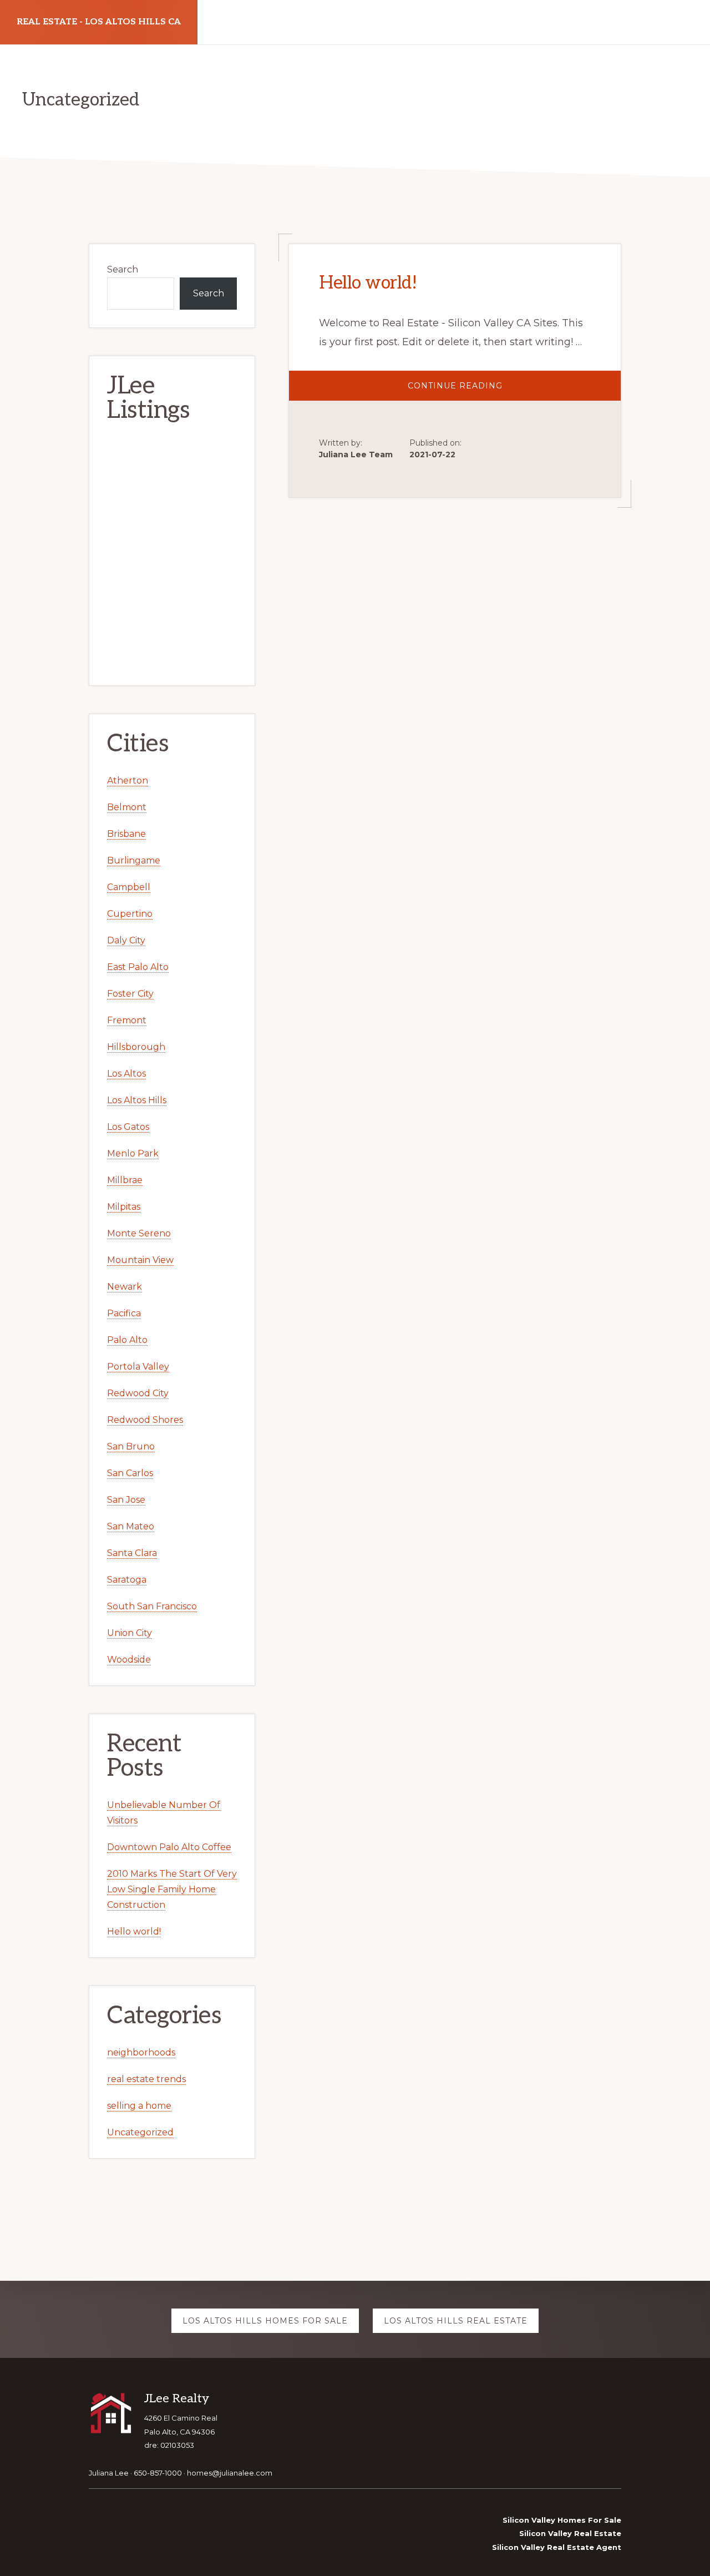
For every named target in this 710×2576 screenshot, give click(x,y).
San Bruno (131, 1446)
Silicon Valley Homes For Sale (562, 2520)
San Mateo (131, 1526)
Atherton (128, 781)
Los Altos (126, 1074)
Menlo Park (133, 1153)
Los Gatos (128, 1127)
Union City (130, 1633)
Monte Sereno (139, 1233)
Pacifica (124, 1313)
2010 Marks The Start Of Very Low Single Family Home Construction (172, 1889)
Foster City (130, 994)
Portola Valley (138, 1367)
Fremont (127, 1020)
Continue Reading (474, 390)
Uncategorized (140, 2132)
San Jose (126, 1500)
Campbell (129, 887)
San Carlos (130, 1473)
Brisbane (126, 834)
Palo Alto (127, 1340)
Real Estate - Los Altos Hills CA (99, 22)
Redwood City (138, 1393)
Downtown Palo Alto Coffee (169, 1847)
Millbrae (125, 1180)
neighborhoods (141, 2052)
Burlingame (134, 860)
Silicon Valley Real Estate (570, 2533)
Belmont (127, 807)
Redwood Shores (145, 1420)
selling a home (139, 2106)
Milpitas (124, 1207)
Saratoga (127, 1580)
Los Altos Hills (137, 1100)
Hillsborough (136, 1047)
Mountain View (140, 1260)
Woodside (129, 1660)
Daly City (126, 940)
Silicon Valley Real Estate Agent (557, 2547)
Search (123, 269)
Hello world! (368, 283)
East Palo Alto (138, 967)
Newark (125, 1287)
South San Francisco (152, 1606)
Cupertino (130, 914)
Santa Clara (132, 1553)
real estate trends (146, 2079)
